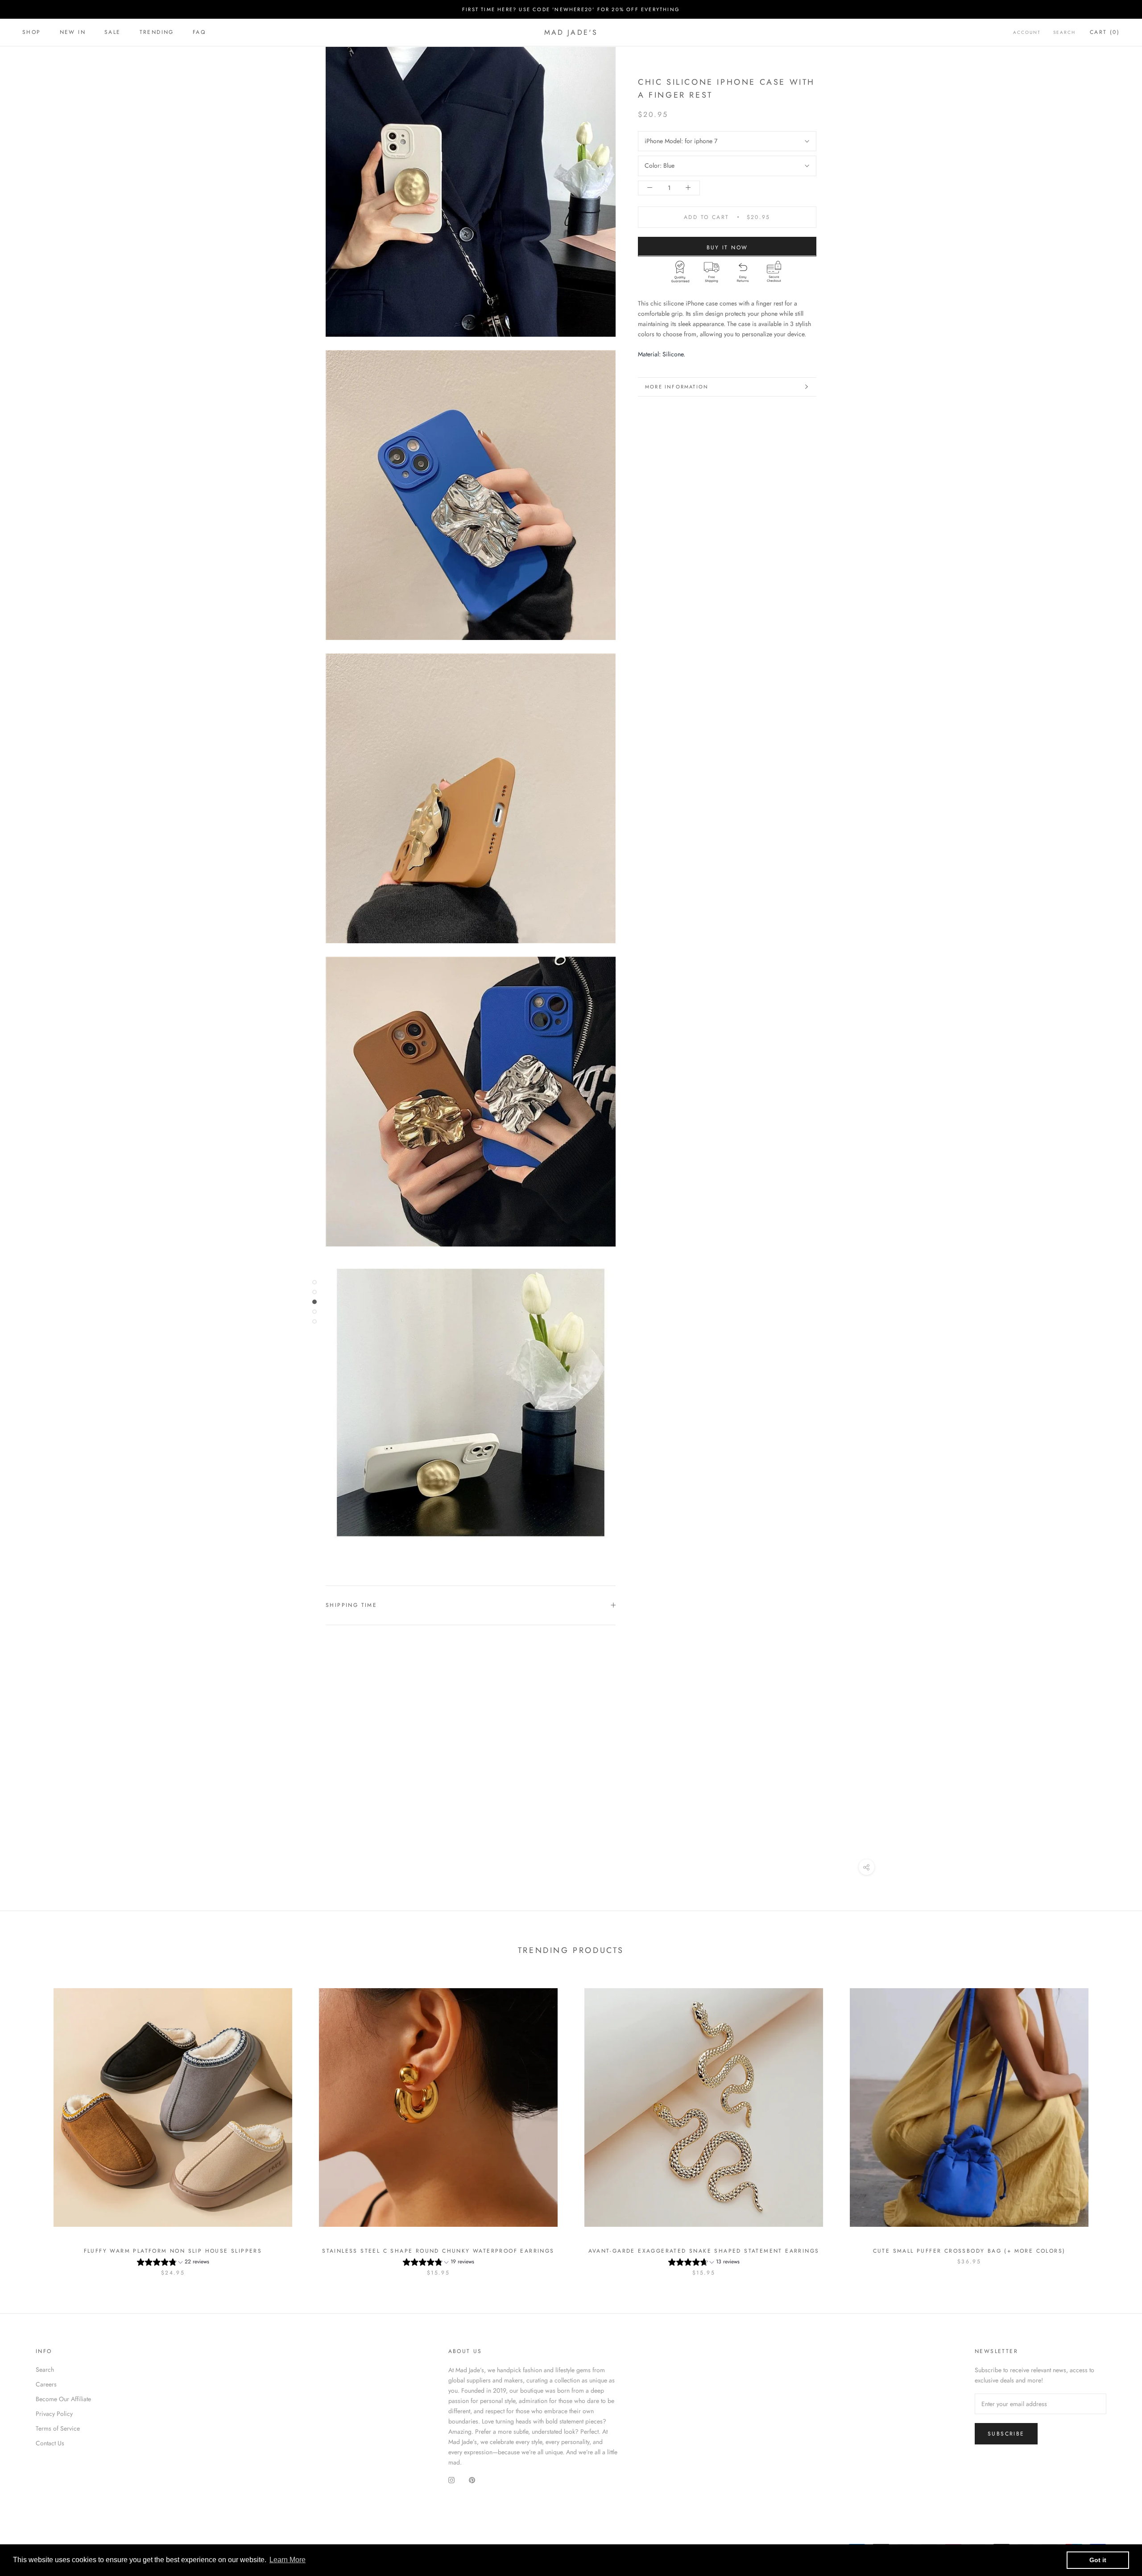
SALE (113, 32)
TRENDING (157, 32)
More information (677, 387)
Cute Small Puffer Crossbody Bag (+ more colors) (969, 2251)
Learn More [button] (288, 2560)
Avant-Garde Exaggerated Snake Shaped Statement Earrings (704, 2251)
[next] (1114, 2123)
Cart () (1105, 32)
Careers (46, 2384)
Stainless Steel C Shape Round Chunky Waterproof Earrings (438, 2251)
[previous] (28, 2123)
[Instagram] (451, 2480)
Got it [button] (1098, 2560)
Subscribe (1006, 2434)
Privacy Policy (54, 2414)
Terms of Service (58, 2428)
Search (1064, 32)
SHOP (32, 32)
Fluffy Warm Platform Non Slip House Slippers (173, 2251)
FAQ (199, 32)
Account (1027, 32)
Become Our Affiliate (63, 2399)
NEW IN (73, 32)
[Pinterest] (472, 2480)
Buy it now (727, 247)
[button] (173, 2263)
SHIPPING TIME (351, 1605)
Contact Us (50, 2443)
